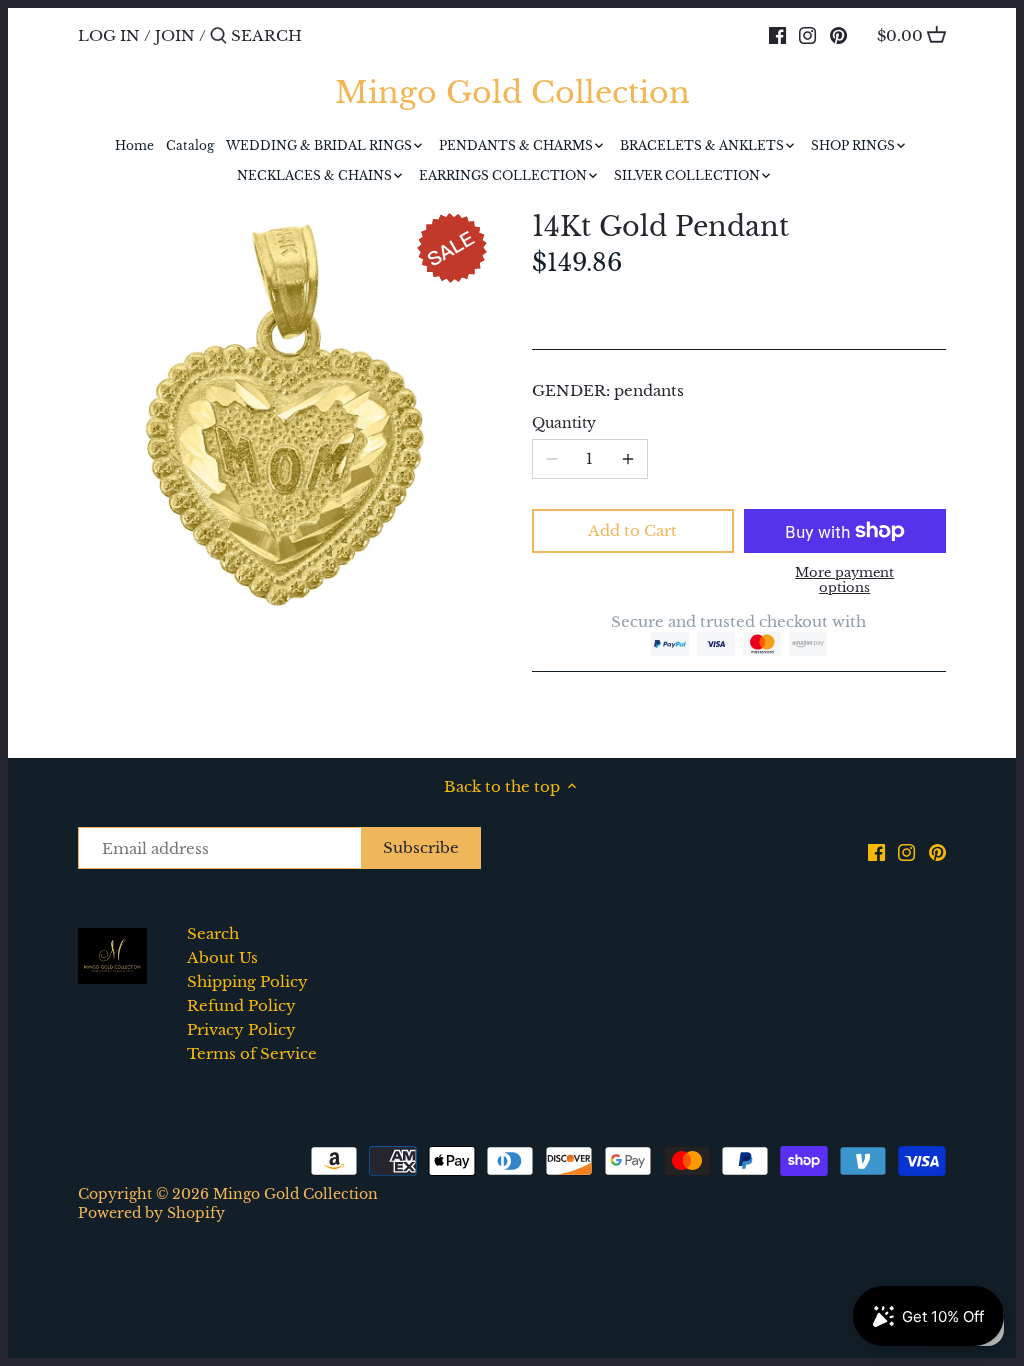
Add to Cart (632, 530)
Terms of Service (252, 1053)
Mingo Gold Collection (512, 93)
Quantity (564, 424)
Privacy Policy (241, 1029)
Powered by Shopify (151, 1213)
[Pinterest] (838, 35)
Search (213, 933)
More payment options (844, 580)
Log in (109, 35)
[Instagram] (807, 35)
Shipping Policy (247, 981)
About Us (222, 957)
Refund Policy (241, 1005)
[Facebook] (777, 35)
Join (175, 35)
